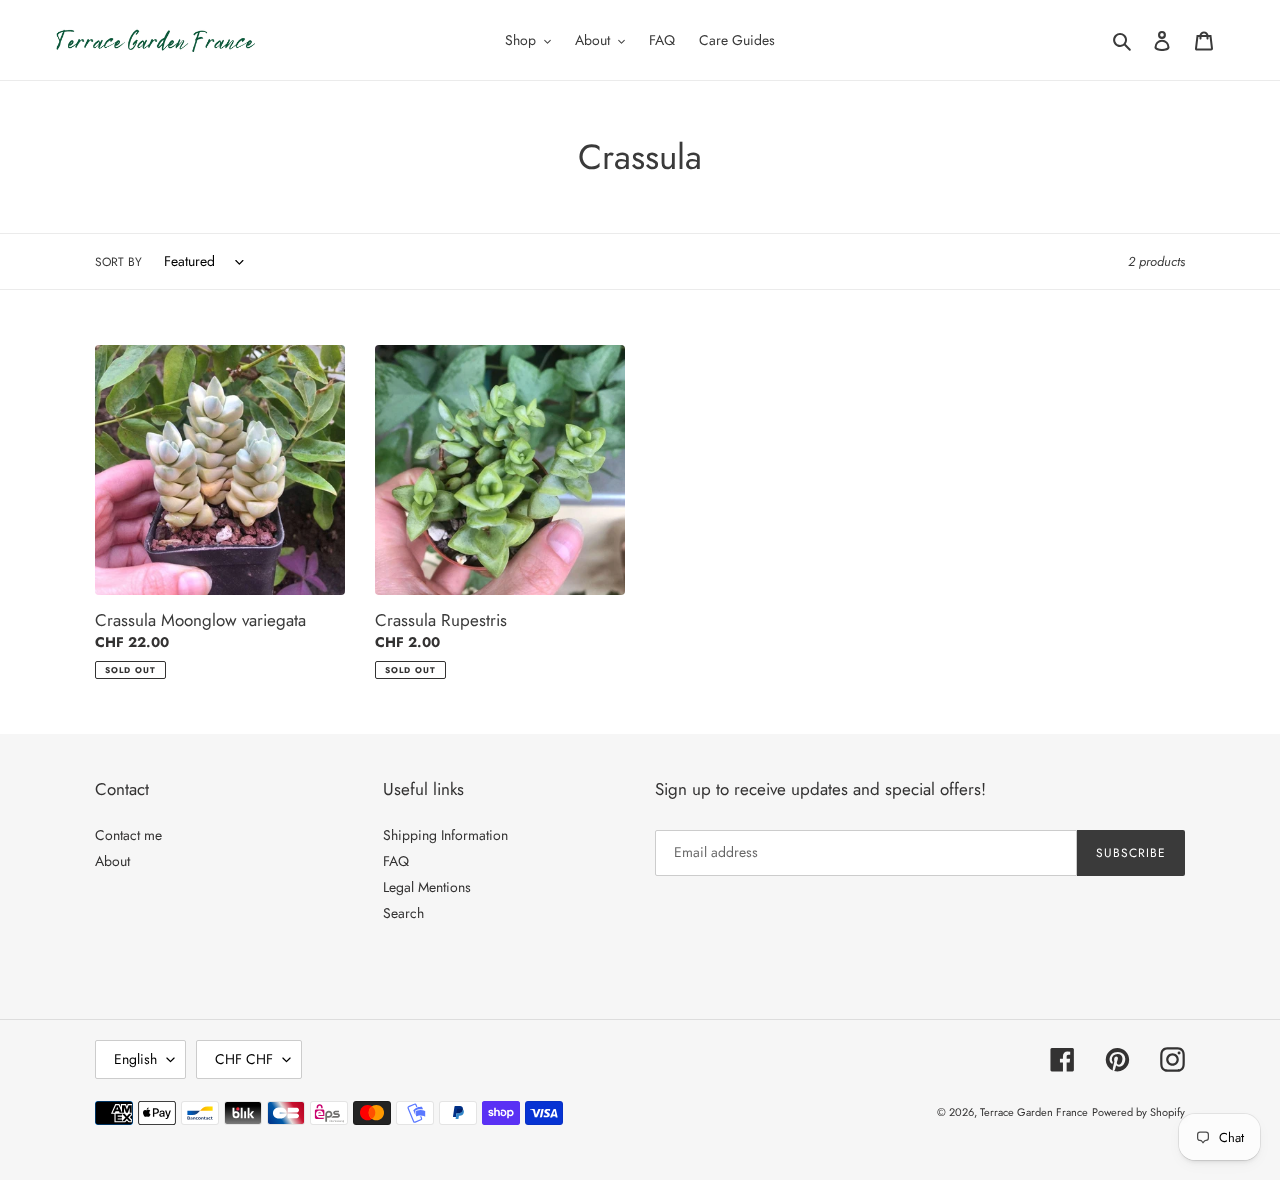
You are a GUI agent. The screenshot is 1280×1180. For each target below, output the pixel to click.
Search (403, 913)
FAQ (396, 861)
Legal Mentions (427, 887)
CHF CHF (244, 1059)
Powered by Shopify (1138, 1112)
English (135, 1059)
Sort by (118, 262)
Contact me (128, 835)
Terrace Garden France (1034, 1112)
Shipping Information (445, 835)
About (112, 861)
